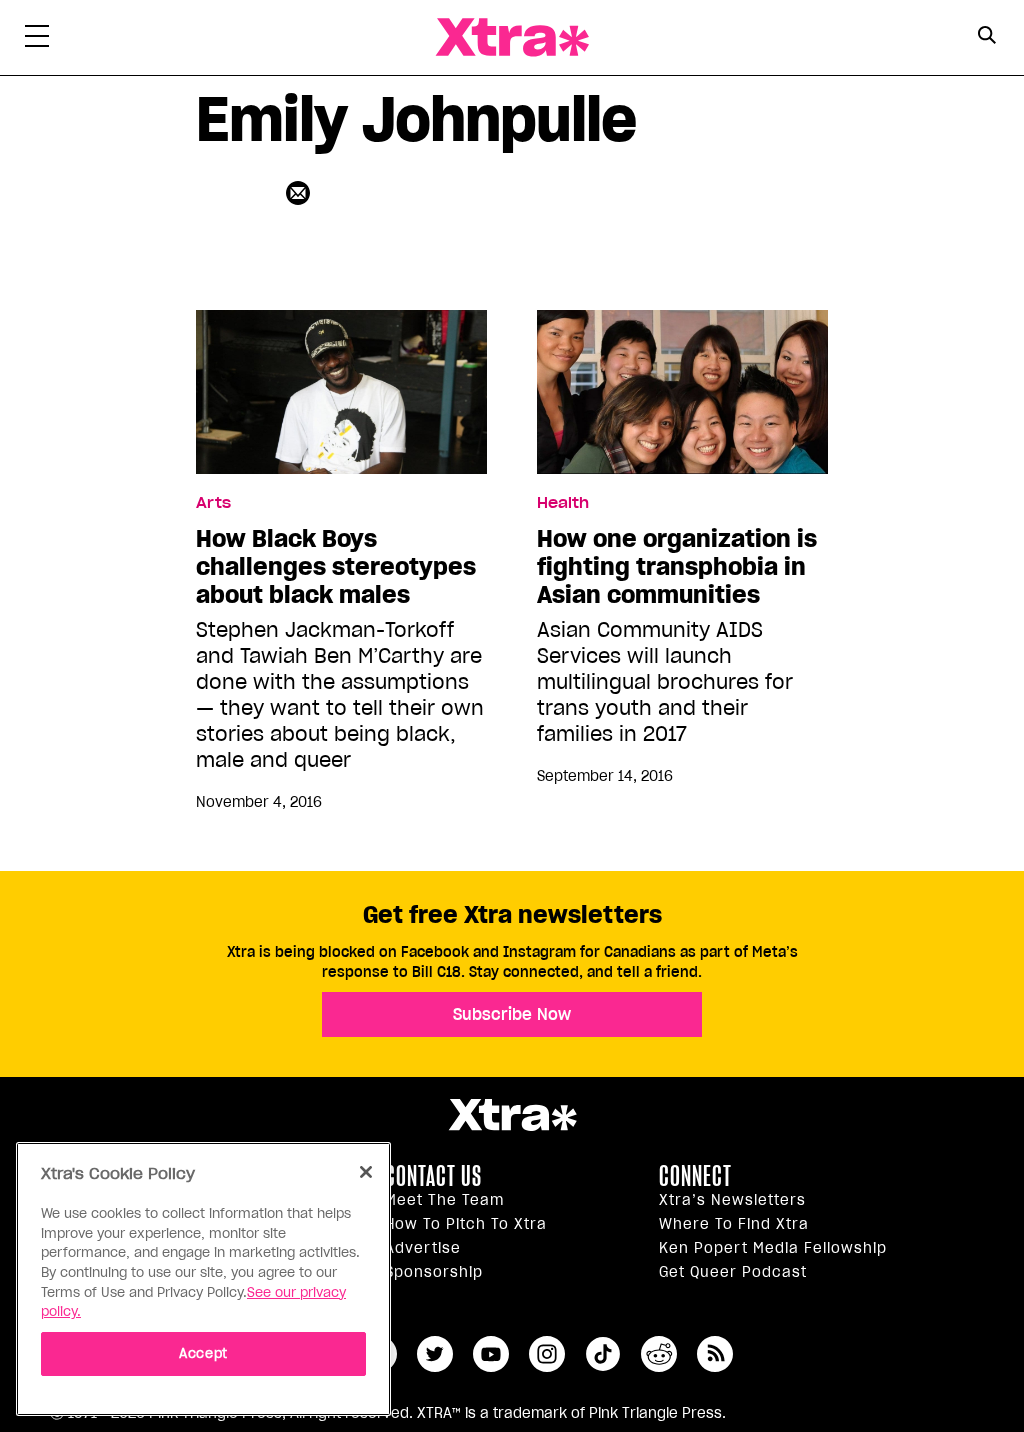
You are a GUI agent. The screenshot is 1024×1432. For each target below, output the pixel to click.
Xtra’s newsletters (732, 1200)
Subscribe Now (512, 1014)
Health (563, 503)
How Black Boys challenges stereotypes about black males (336, 567)
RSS (715, 1354)
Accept (203, 1353)
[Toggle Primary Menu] (37, 40)
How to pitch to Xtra (466, 1224)
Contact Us (433, 1176)
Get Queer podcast (733, 1272)
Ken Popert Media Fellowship (773, 1248)
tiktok (603, 1354)
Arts (213, 503)
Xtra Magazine (512, 37)
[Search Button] (986, 35)
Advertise (423, 1248)
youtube (491, 1354)
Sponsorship (434, 1272)
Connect (695, 1176)
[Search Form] (986, 38)
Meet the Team (444, 1200)
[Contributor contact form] (300, 192)
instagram (547, 1354)
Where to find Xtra (734, 1224)
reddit (659, 1354)
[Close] (366, 1172)
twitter (435, 1354)
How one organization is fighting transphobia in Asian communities (677, 567)
